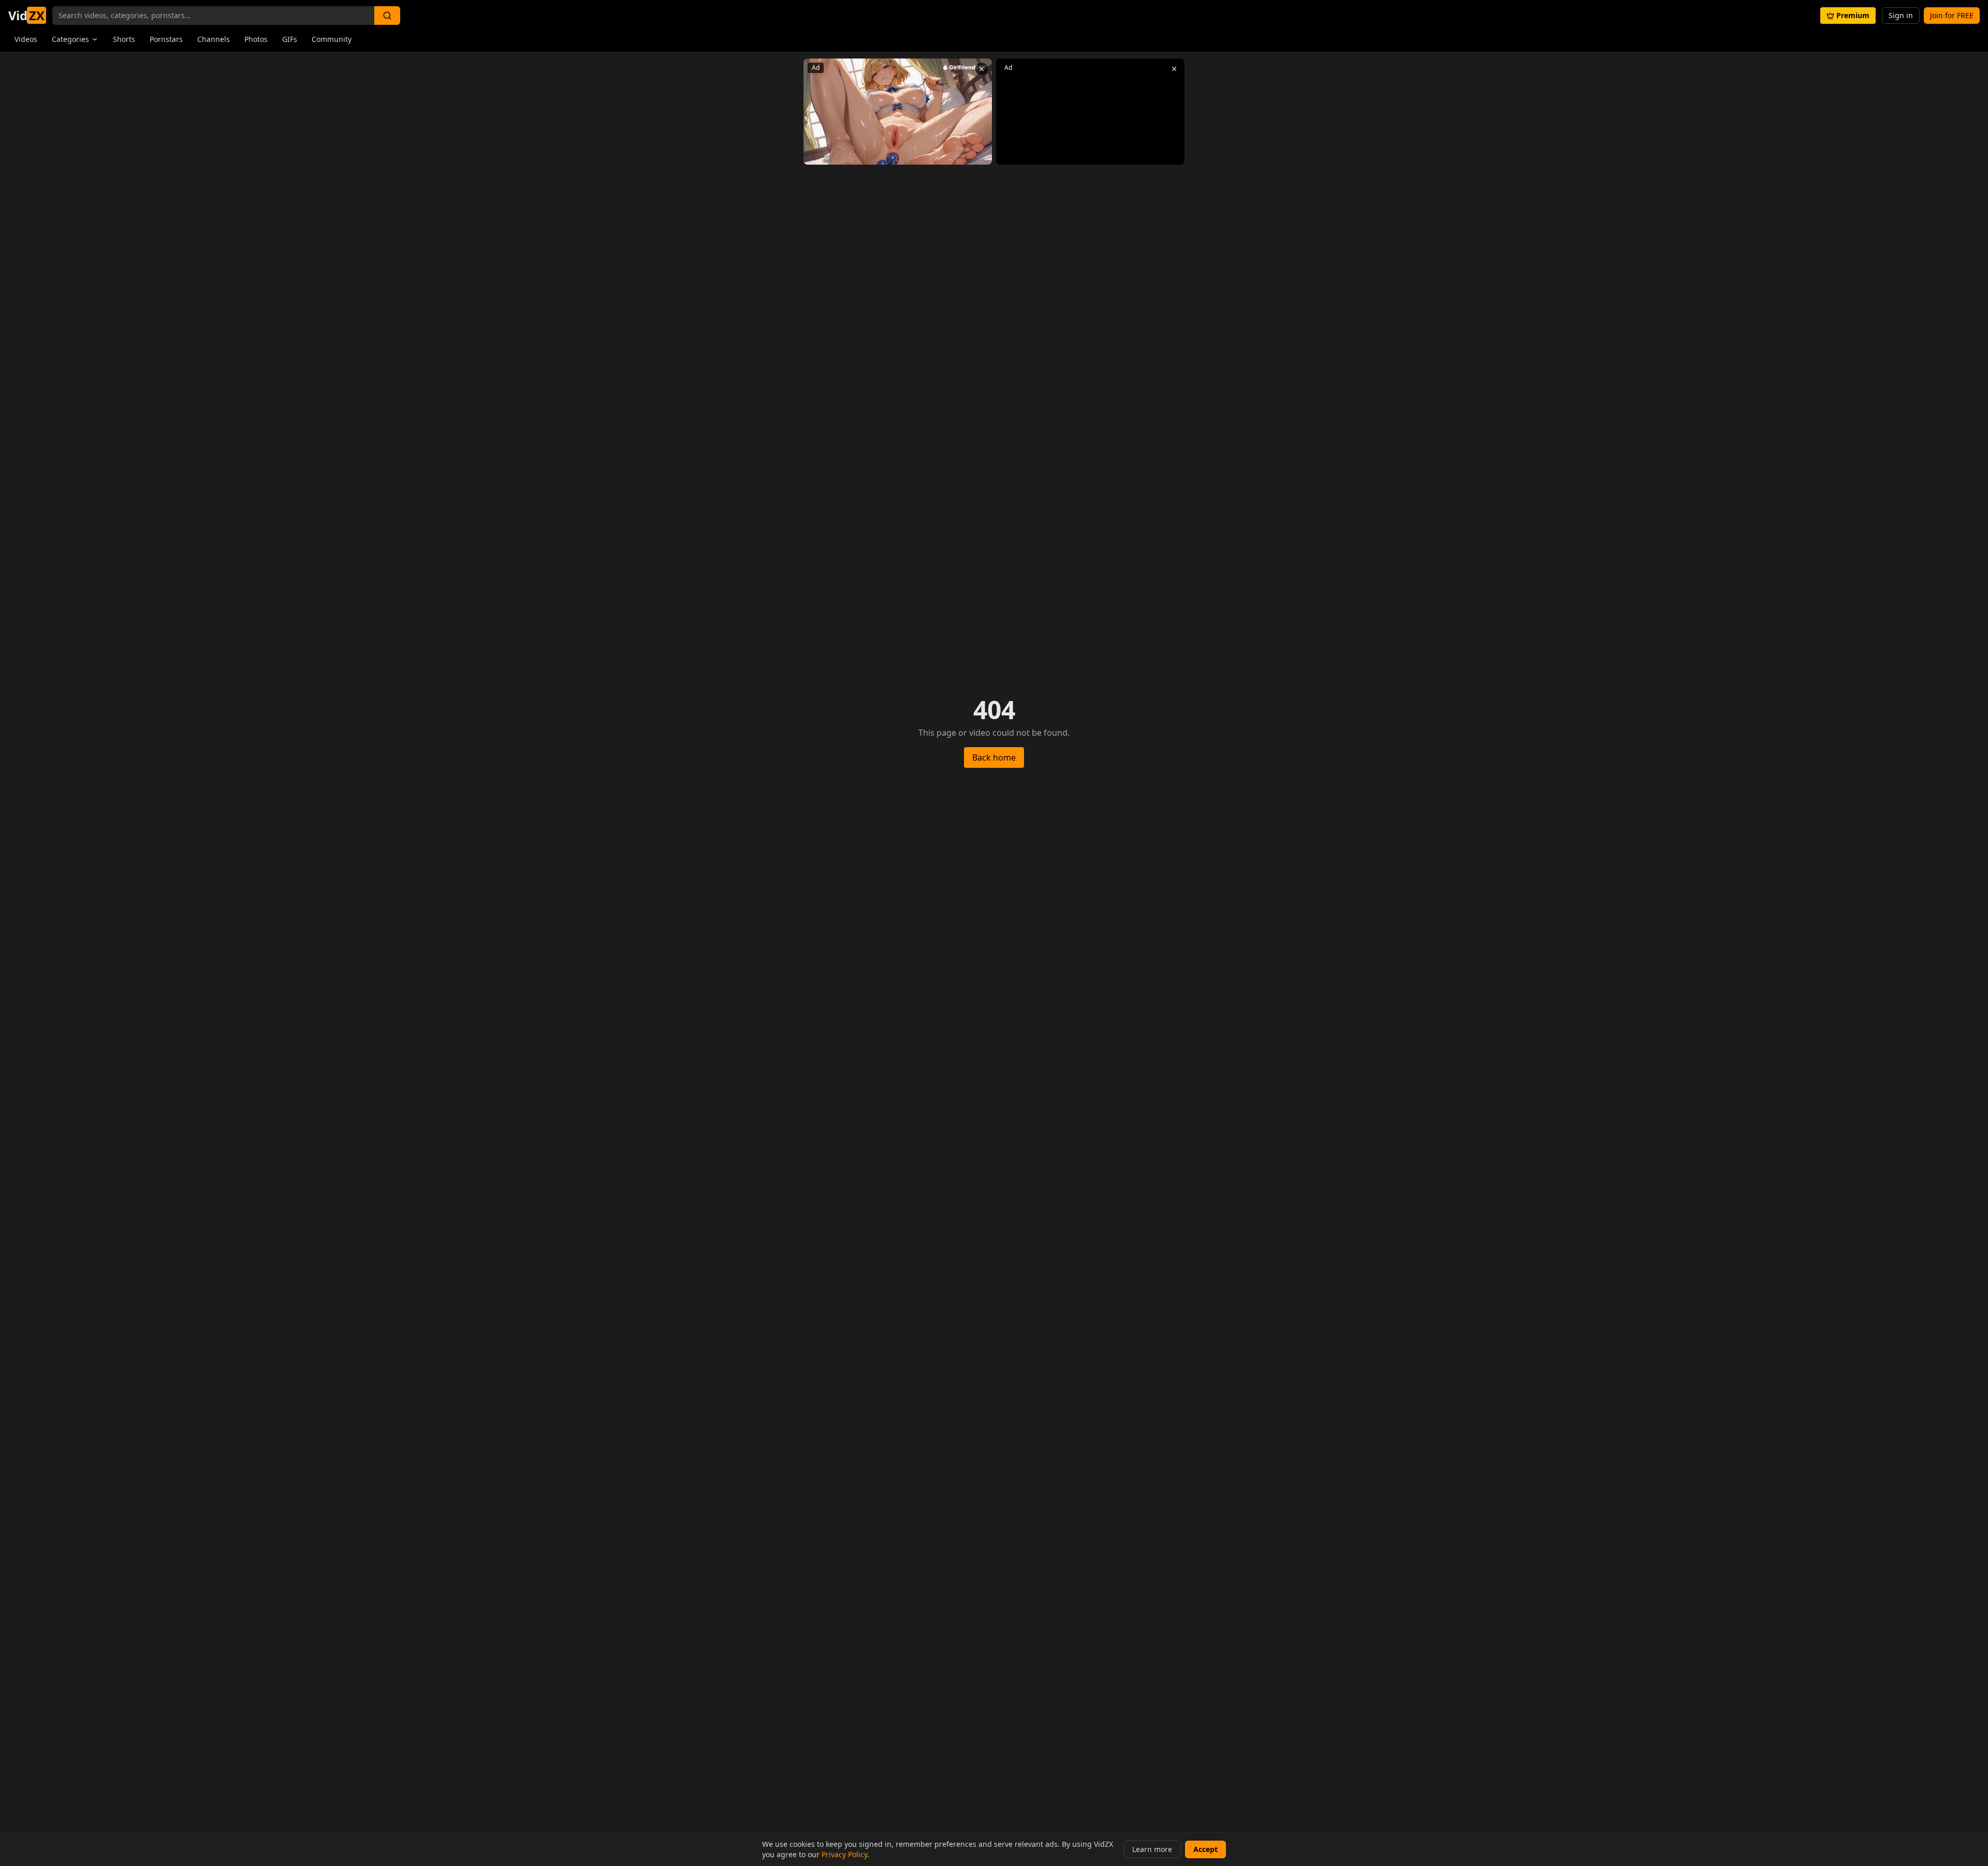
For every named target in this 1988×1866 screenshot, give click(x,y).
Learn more (1152, 1849)
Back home (994, 757)
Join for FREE (1952, 15)
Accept (1205, 1849)
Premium (1853, 15)
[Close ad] (982, 69)
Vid (26, 16)
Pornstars (166, 39)
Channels (214, 39)
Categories (70, 39)
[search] (387, 16)
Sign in (1901, 15)
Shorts (124, 39)
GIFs (290, 39)
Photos (256, 39)
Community (332, 39)
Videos (26, 39)
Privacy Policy (844, 1854)
